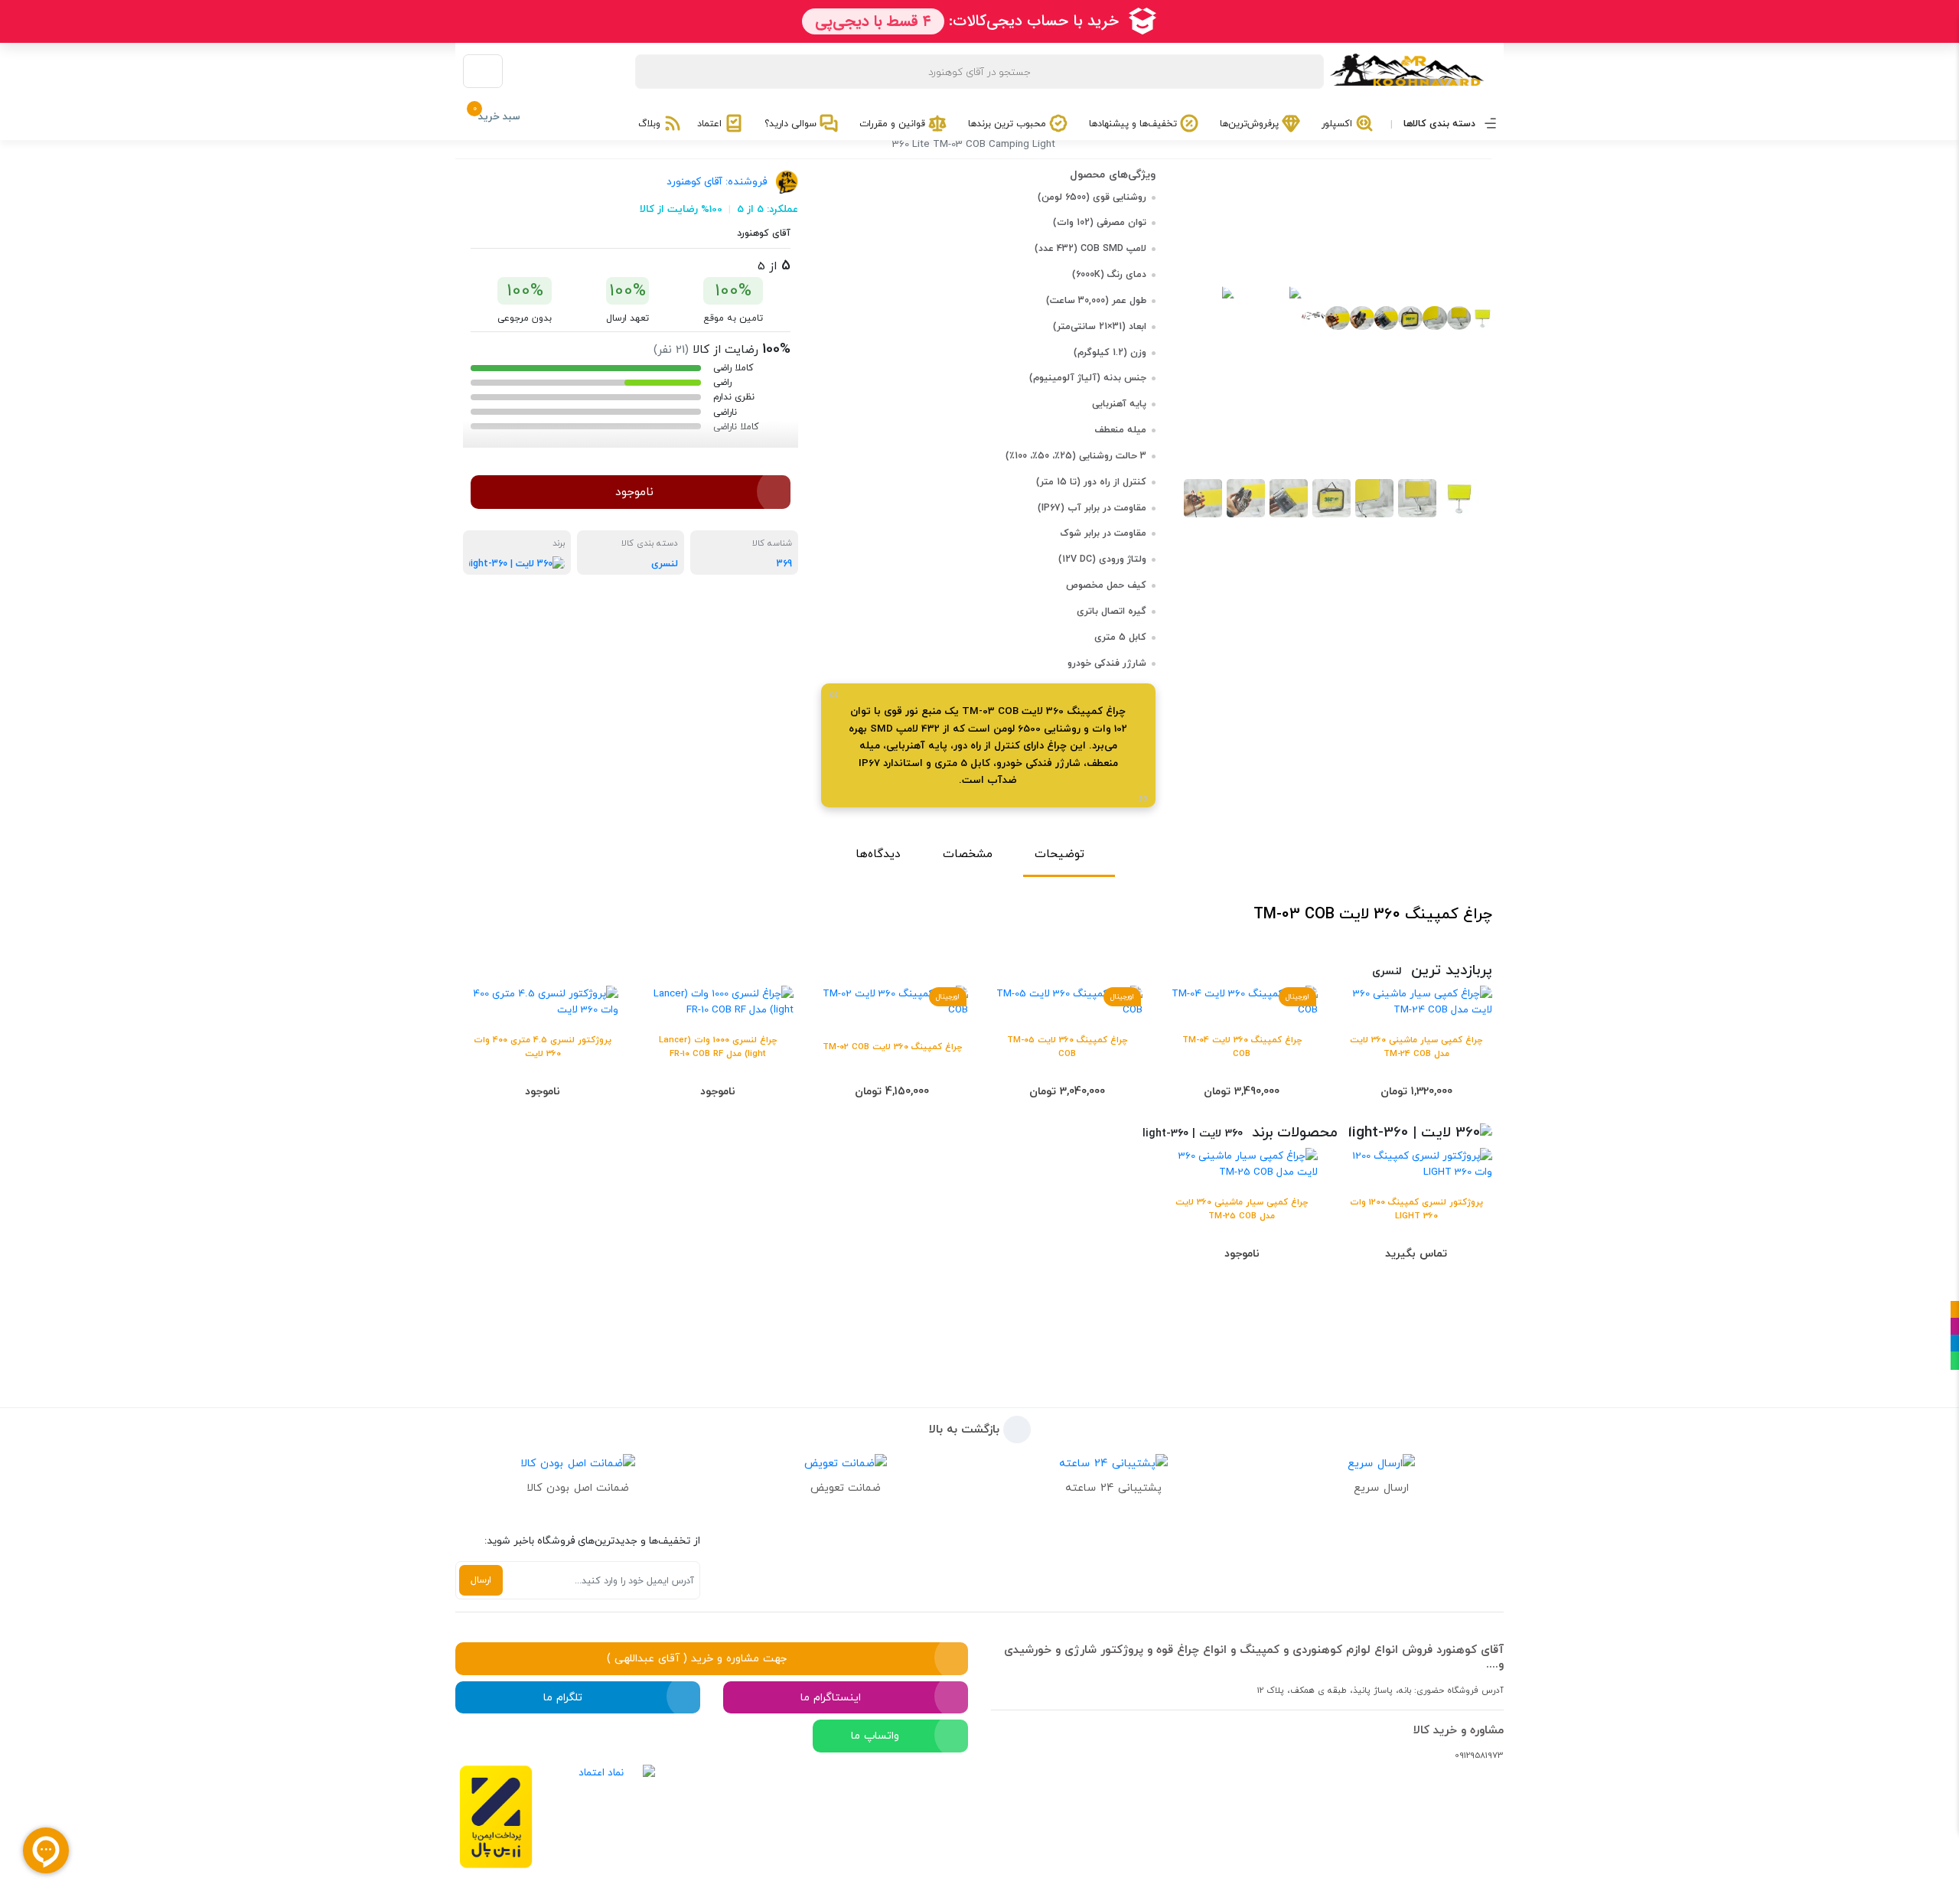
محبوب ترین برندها (1009, 124)
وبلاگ (651, 124)
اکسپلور (1338, 124)
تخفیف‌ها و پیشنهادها (1134, 124)
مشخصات (968, 854)
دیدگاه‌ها (878, 854)
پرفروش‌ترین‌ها (1251, 124)
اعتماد (711, 124)
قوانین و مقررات (894, 124)
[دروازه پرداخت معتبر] (496, 1817)
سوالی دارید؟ (792, 124)
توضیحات (1059, 854)
